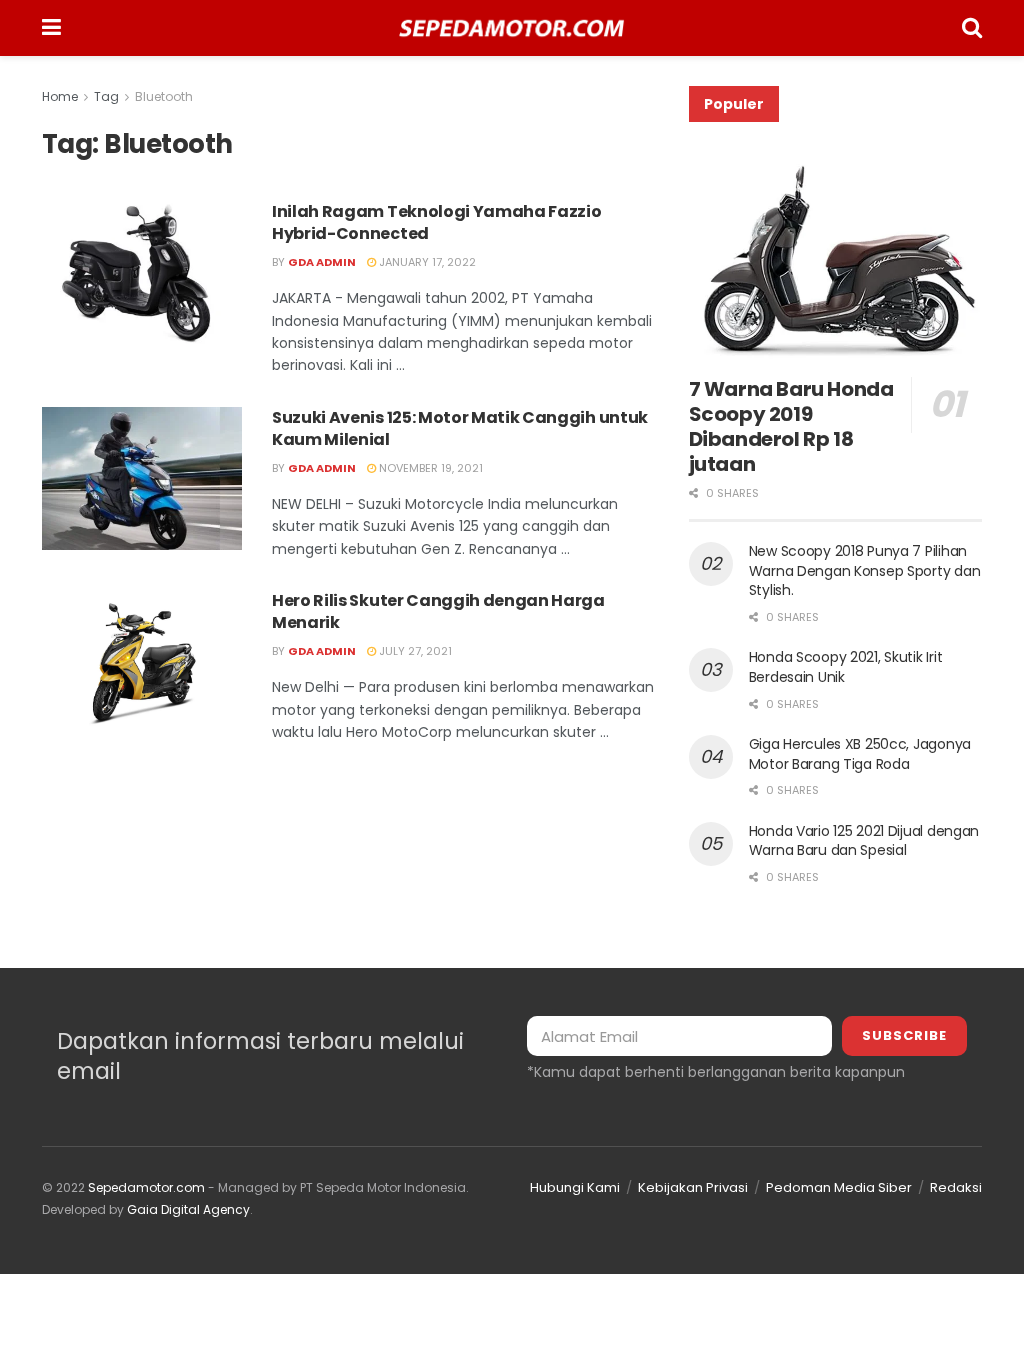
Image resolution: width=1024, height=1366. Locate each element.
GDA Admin (322, 262)
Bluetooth (164, 96)
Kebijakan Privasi (693, 1187)
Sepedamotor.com (146, 1187)
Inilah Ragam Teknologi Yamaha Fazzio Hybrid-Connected (436, 222)
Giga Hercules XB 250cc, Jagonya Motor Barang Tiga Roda (860, 754)
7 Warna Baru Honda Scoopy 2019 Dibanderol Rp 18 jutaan (791, 426)
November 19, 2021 (429, 468)
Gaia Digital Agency (188, 1209)
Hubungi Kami (575, 1187)
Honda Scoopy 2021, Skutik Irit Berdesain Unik (846, 667)
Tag (106, 96)
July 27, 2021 (414, 651)
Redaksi (956, 1187)
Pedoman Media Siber (839, 1187)
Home (60, 96)
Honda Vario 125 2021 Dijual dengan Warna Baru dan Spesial (864, 841)
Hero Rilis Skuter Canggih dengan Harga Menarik (438, 611)
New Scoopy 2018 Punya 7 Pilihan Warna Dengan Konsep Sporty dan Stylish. (865, 570)
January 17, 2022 (426, 262)
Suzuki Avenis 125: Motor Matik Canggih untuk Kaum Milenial (460, 428)
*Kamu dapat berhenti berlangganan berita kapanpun (716, 1072)
